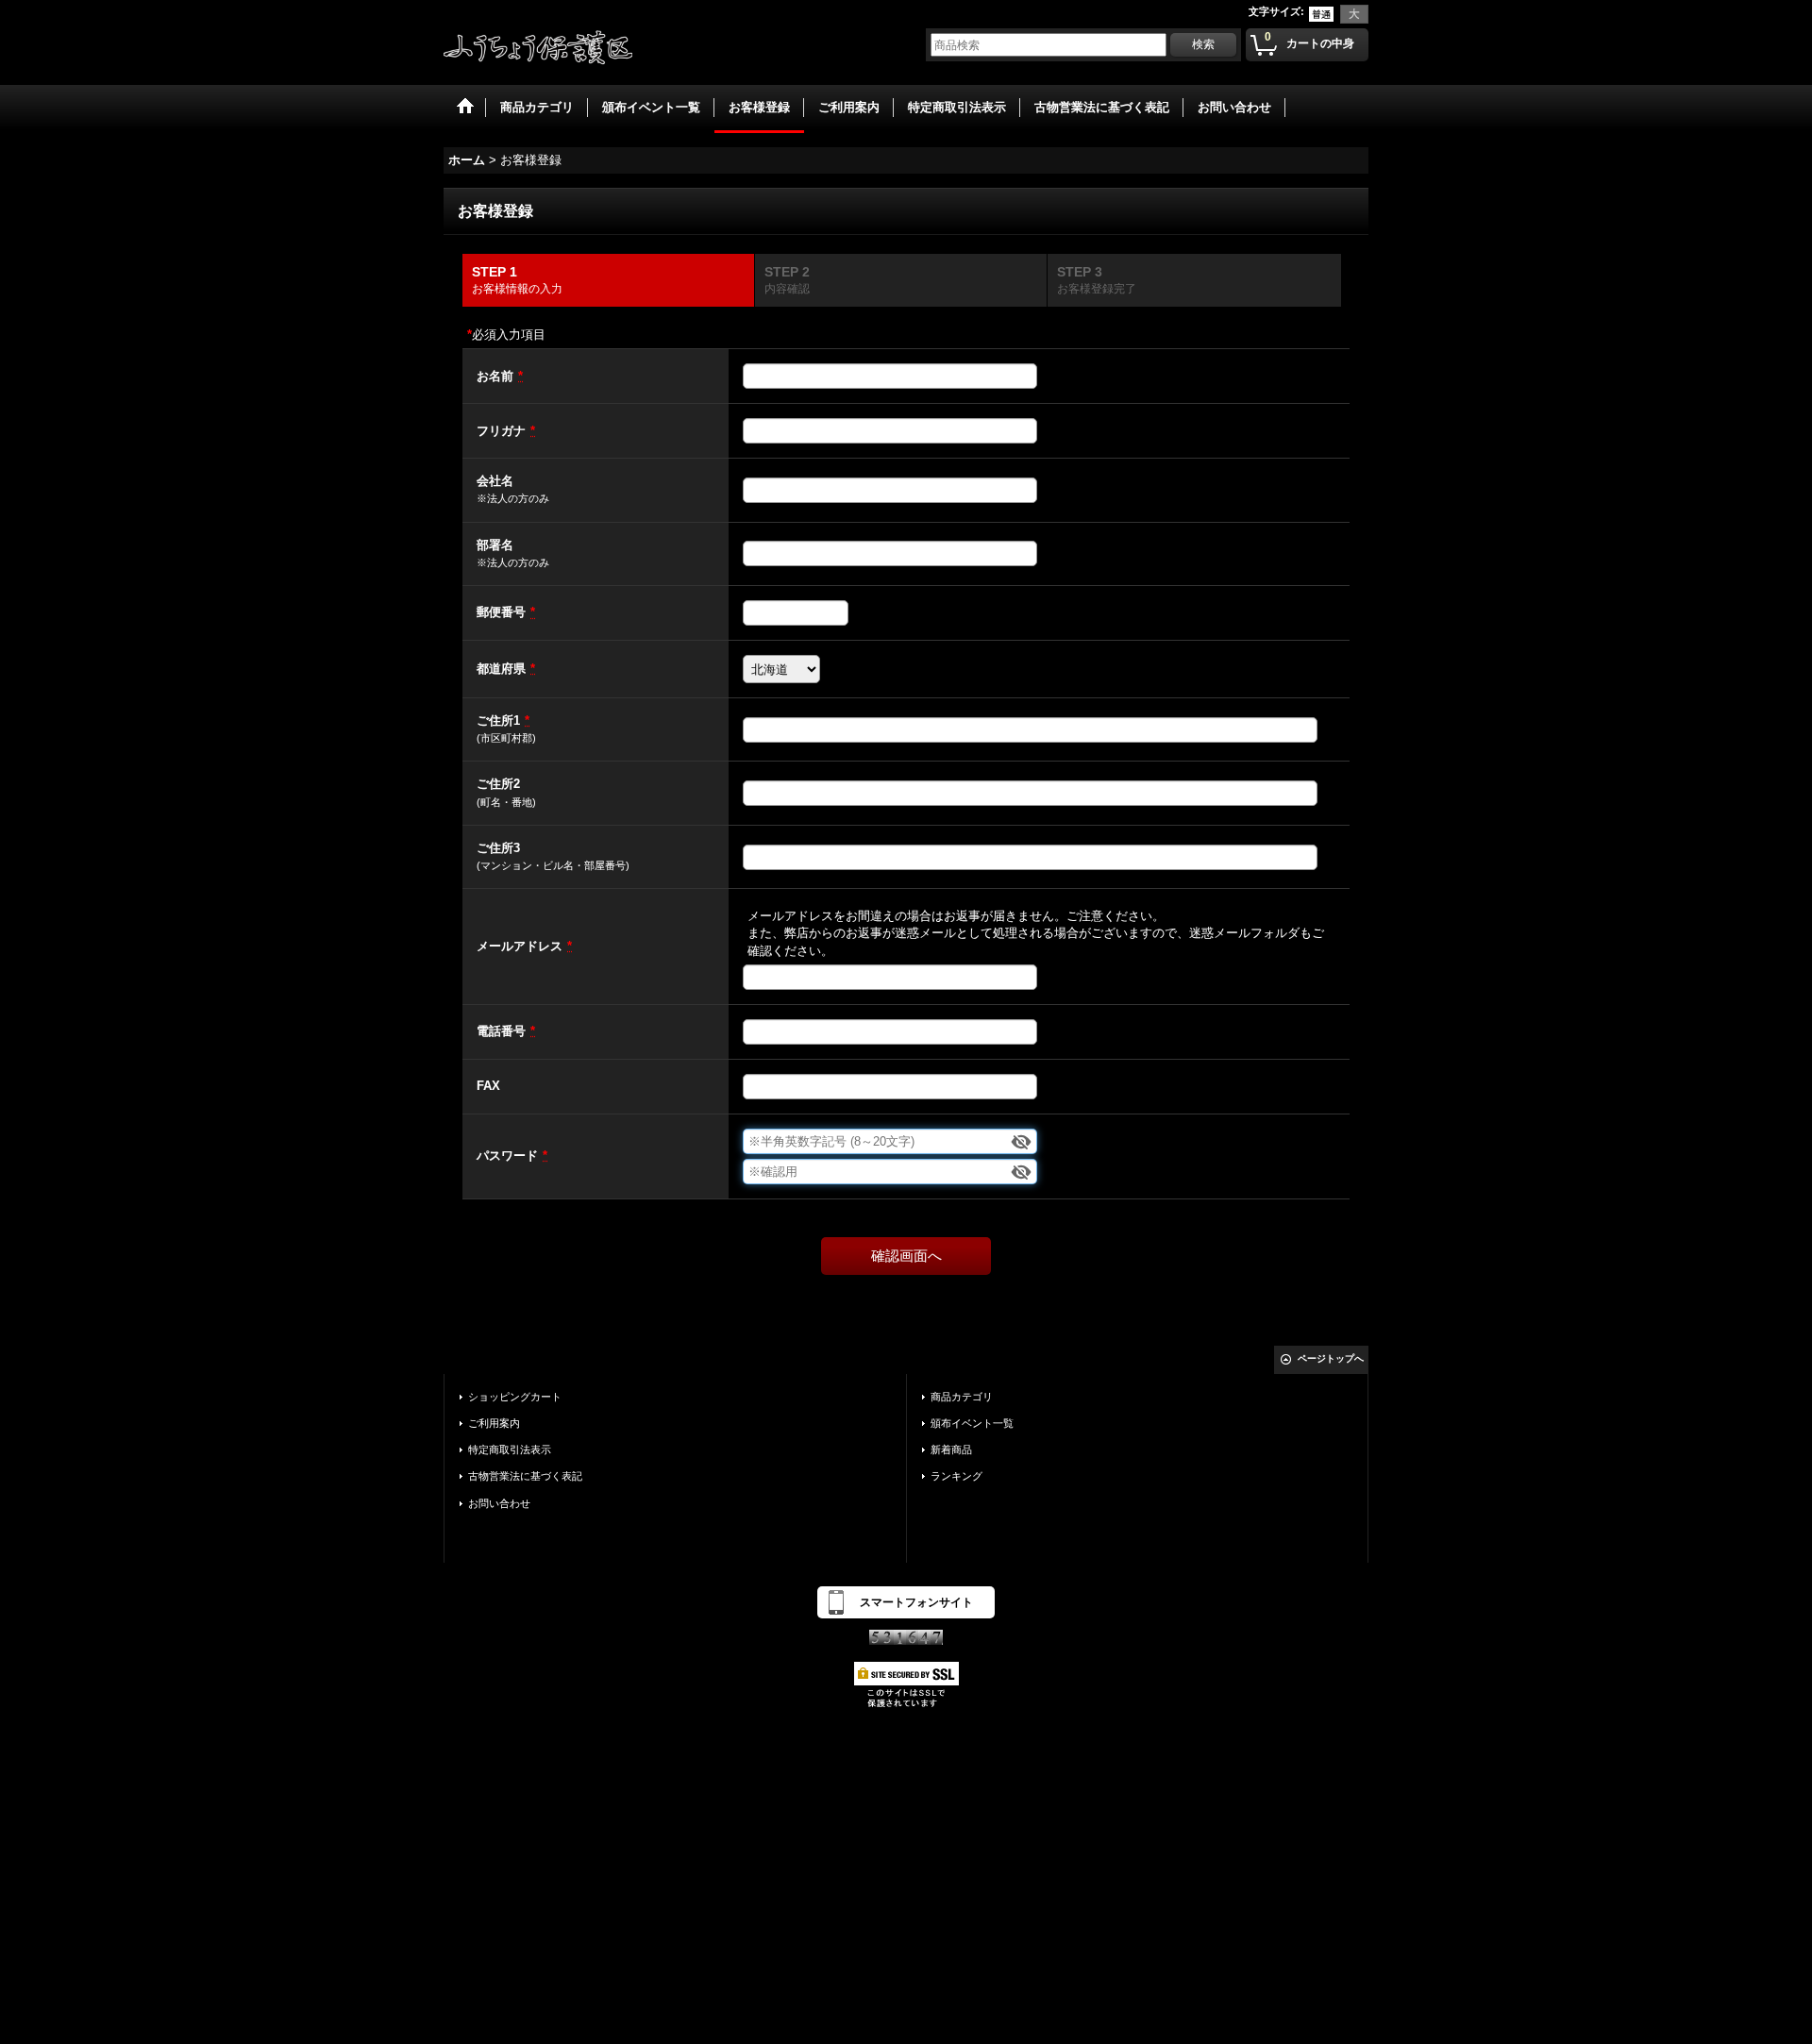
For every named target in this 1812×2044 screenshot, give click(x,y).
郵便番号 (501, 612)
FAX (488, 1086)
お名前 (495, 376)
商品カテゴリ (962, 1397)
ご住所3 (498, 848)
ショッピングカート (515, 1397)
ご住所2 (498, 784)
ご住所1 (498, 720)
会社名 (495, 481)
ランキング (956, 1476)
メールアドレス (520, 946)
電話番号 (501, 1031)
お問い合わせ (499, 1503)
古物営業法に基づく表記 (525, 1476)
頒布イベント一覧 (972, 1423)
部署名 (495, 545)
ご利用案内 (494, 1423)
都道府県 (501, 669)
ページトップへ (1331, 1358)
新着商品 (951, 1449)
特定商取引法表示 (510, 1449)
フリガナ (501, 431)
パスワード (507, 1156)
